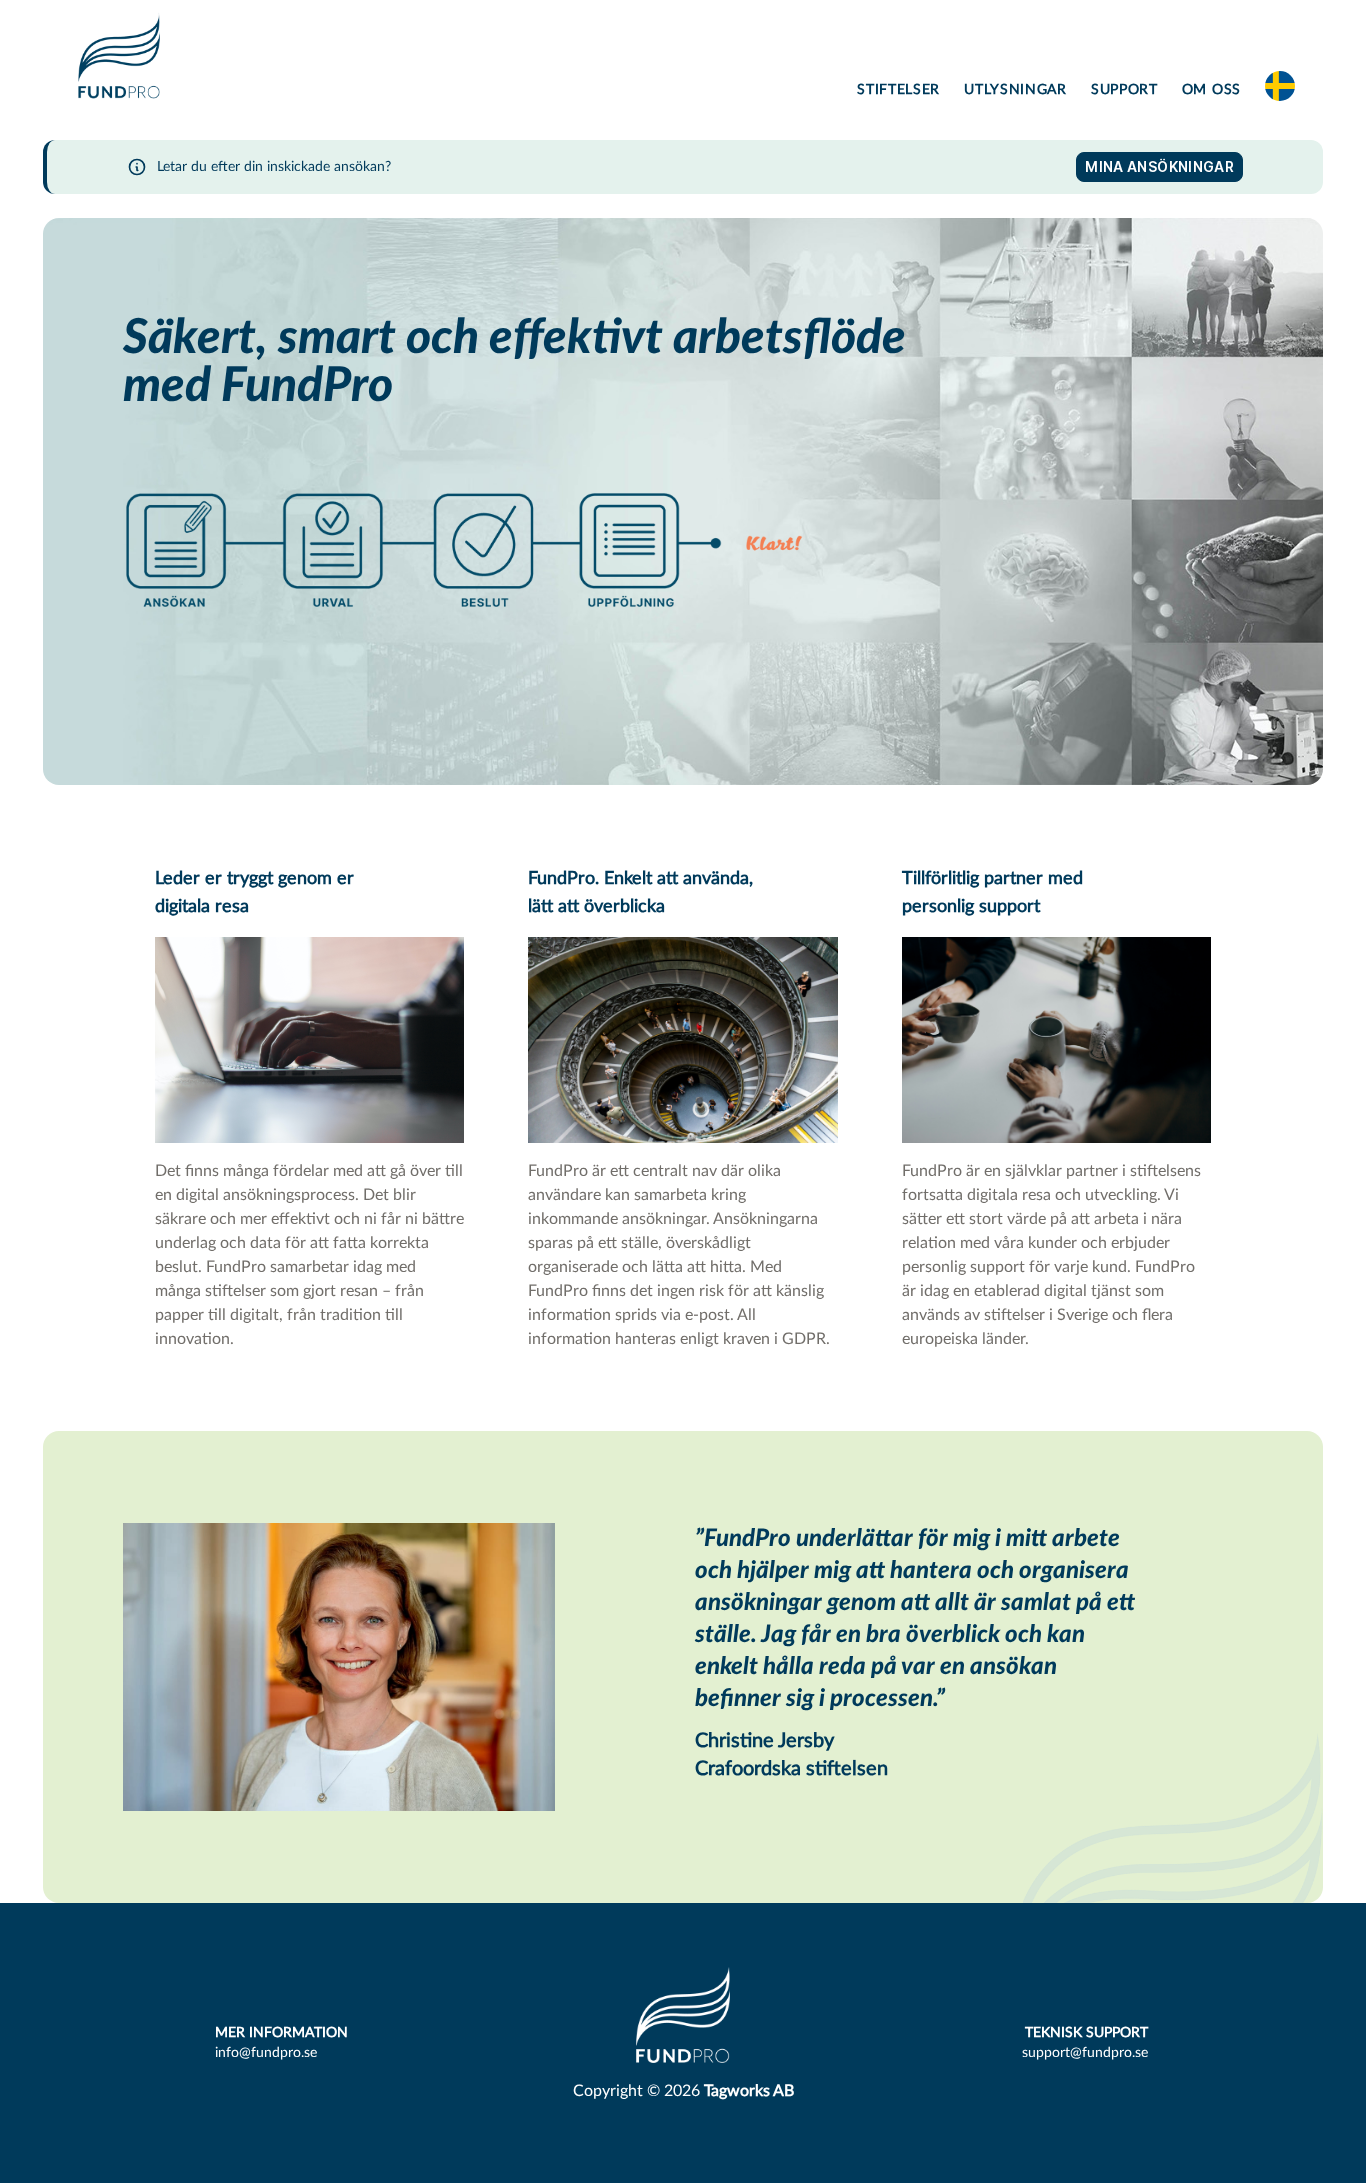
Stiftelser (898, 90)
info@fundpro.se (266, 2053)
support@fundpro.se (1085, 2053)
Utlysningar (1015, 90)
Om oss (1211, 90)
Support (1124, 90)
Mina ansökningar (1159, 166)
